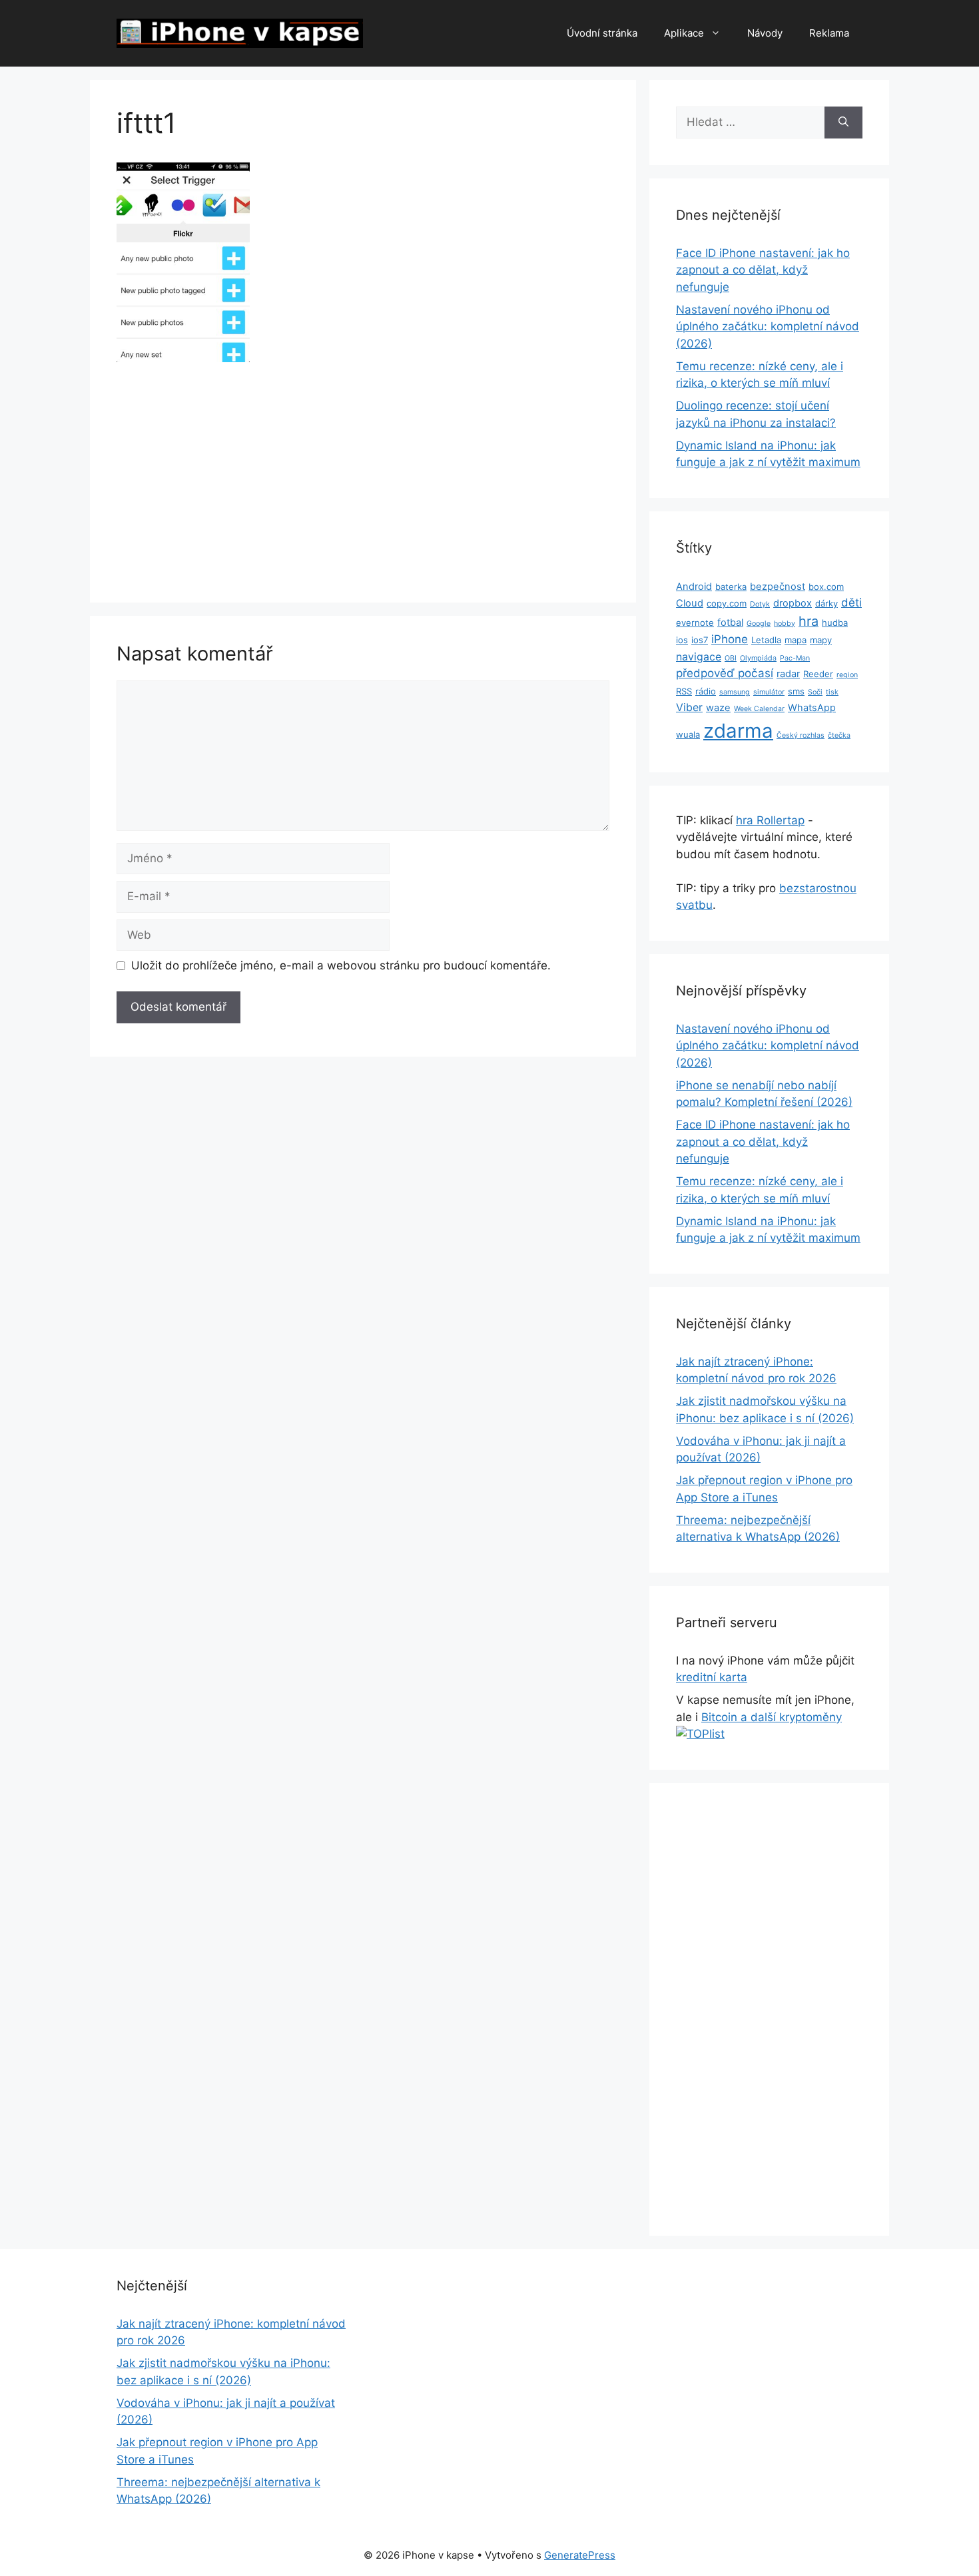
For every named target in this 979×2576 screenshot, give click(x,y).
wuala (688, 734)
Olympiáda (758, 658)
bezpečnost (778, 587)
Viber (689, 707)
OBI (731, 658)
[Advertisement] (363, 477)
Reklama (829, 33)
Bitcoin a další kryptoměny (772, 1717)
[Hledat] (843, 123)
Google (759, 624)
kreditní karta (712, 1677)
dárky (826, 603)
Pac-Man (795, 658)
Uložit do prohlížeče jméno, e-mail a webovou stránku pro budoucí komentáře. (341, 965)
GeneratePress (580, 2555)
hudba (835, 623)
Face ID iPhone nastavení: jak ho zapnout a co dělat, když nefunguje (763, 270)
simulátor (769, 692)
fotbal (730, 623)
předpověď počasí (725, 673)
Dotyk (760, 604)
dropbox (793, 603)
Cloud (690, 603)
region (847, 675)
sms (796, 691)
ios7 (700, 640)
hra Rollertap (770, 820)
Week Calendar (759, 709)
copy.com (727, 603)
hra (809, 621)
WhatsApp (812, 708)
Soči (815, 692)
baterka (731, 587)
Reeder (818, 674)
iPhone (730, 639)
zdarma (738, 731)
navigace (699, 657)
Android (694, 587)
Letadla (766, 640)
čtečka (839, 735)
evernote (695, 623)
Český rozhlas (801, 735)
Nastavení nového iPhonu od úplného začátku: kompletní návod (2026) (768, 327)
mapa (796, 640)
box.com (826, 587)
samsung (735, 692)
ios (682, 640)
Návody (765, 33)
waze (718, 708)
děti (851, 603)
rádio (706, 691)
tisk (832, 692)
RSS (684, 691)
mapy (821, 640)
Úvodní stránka (602, 33)
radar (788, 674)
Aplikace (684, 33)
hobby (785, 624)
